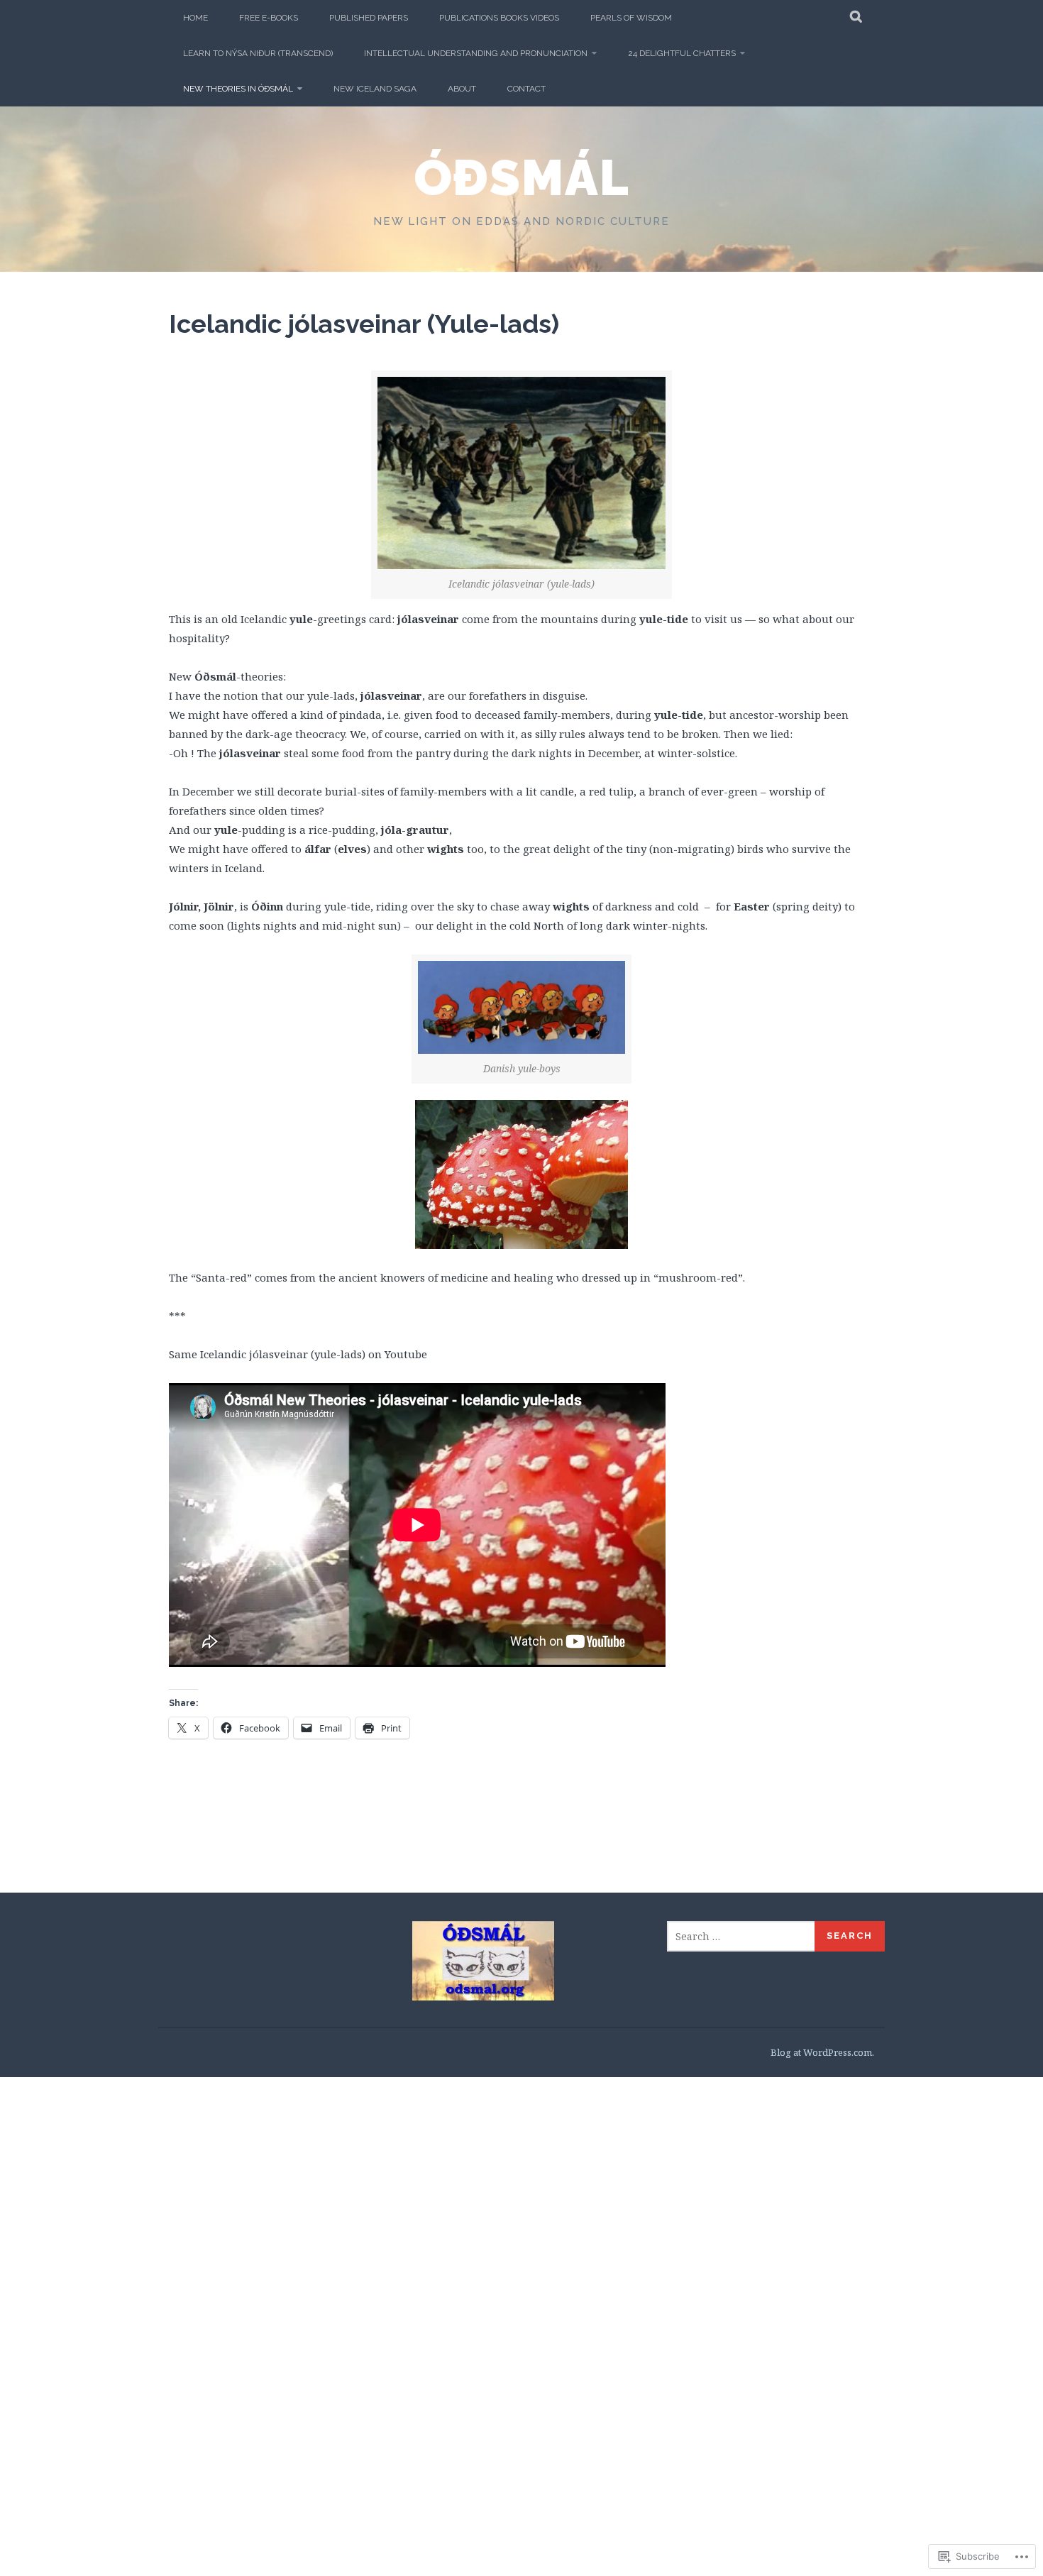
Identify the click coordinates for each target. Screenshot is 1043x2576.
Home (195, 18)
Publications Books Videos (499, 18)
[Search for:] (741, 1936)
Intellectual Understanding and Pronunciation (476, 53)
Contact (526, 89)
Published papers (369, 18)
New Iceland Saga (375, 89)
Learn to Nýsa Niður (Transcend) (258, 53)
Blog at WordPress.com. (822, 2052)
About (462, 89)
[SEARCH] (857, 18)
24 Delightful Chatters (682, 53)
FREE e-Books (269, 18)
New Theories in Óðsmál (238, 89)
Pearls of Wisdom (631, 18)
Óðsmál (522, 177)
